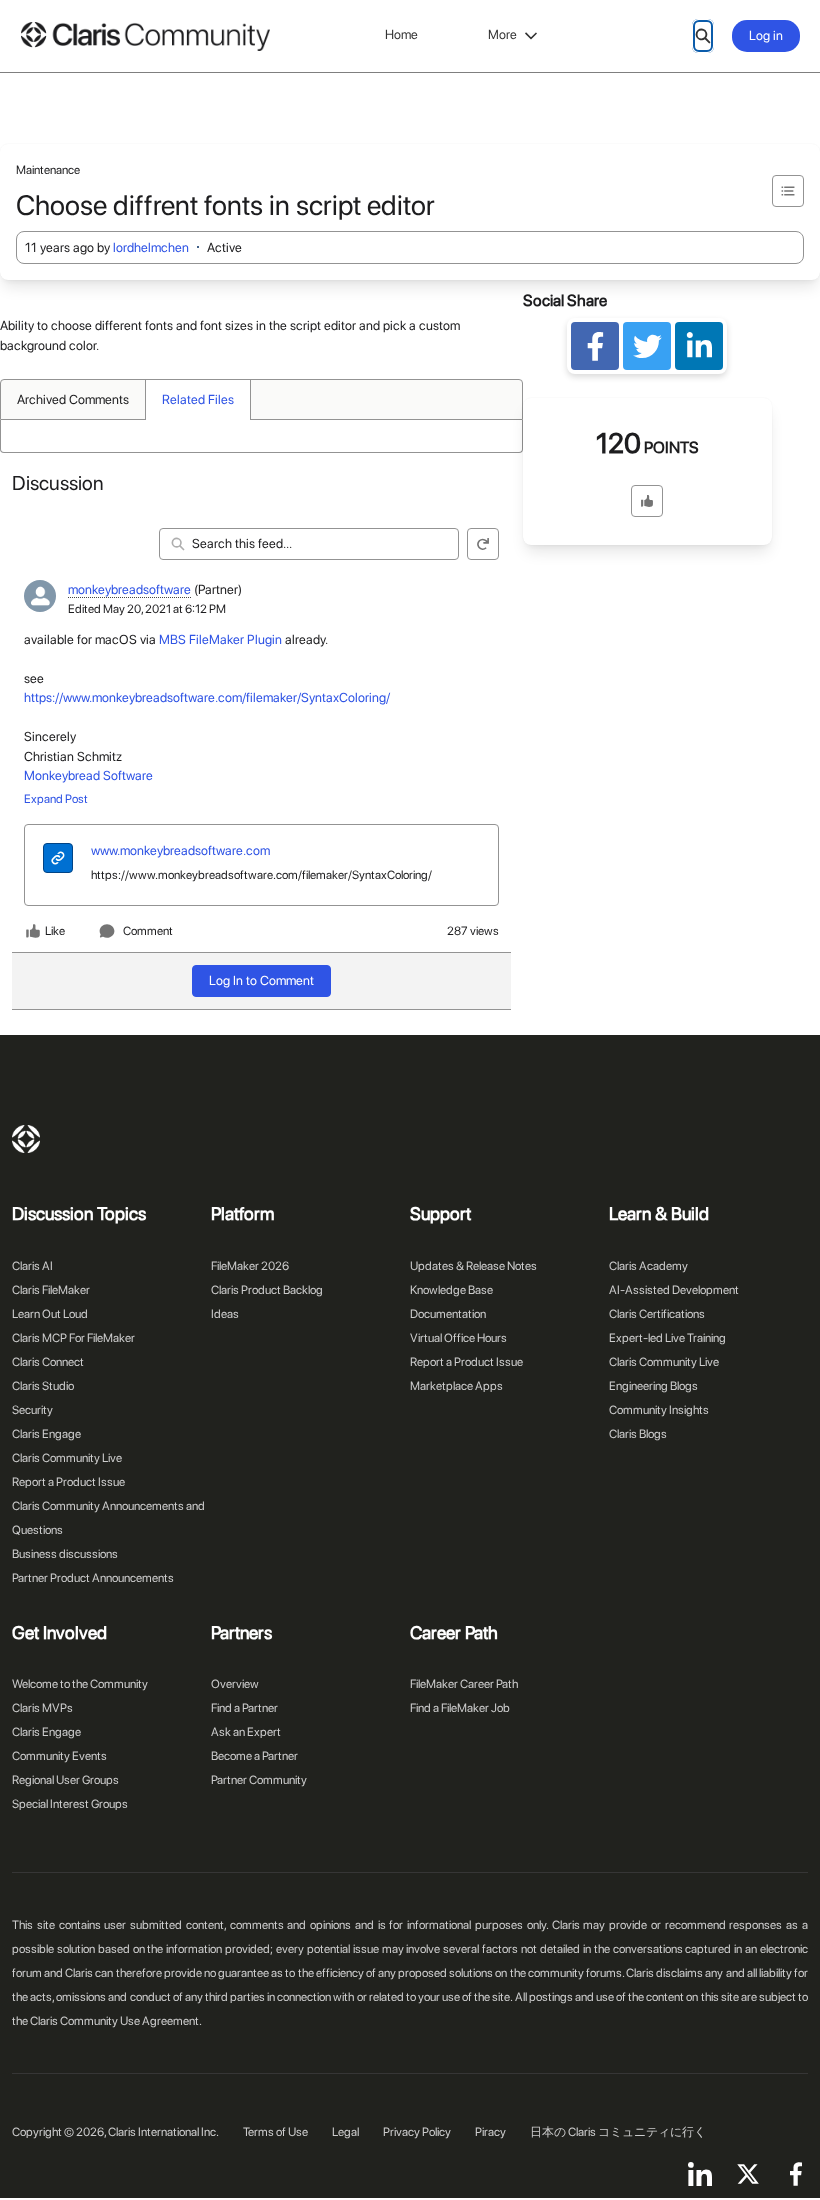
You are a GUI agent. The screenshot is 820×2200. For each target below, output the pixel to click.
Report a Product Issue (68, 1482)
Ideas (225, 1314)
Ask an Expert (246, 1732)
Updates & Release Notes (473, 1266)
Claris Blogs (638, 1434)
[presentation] (58, 860)
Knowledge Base (451, 1290)
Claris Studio (43, 1386)
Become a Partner (254, 1756)
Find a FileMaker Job (460, 1708)
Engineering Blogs (653, 1386)
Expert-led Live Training (667, 1338)
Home (401, 34)
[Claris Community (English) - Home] (145, 36)
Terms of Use (275, 2132)
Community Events (59, 1756)
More (502, 34)
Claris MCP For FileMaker (73, 1338)
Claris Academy (648, 1266)
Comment (148, 931)
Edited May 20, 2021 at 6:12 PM (147, 609)
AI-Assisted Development (674, 1290)
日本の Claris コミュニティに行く (618, 2132)
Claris (26, 1139)
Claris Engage (46, 1434)
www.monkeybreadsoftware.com (180, 850)
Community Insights (659, 1410)
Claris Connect (48, 1362)
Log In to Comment (261, 980)
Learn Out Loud (50, 1314)
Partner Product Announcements (93, 1578)
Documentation (448, 1314)
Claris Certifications (657, 1314)
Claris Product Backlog (267, 1290)
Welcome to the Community (80, 1684)
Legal (345, 2132)
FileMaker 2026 (250, 1266)
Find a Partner (244, 1708)
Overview (235, 1684)
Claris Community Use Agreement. (116, 2021)
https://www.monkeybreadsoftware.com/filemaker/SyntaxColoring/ (207, 697)
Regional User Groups (65, 1780)
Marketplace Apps (456, 1386)
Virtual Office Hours (458, 1338)
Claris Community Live (67, 1458)
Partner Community (259, 1780)
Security (32, 1410)
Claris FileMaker (51, 1290)
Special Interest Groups (70, 1804)
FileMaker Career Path (464, 1684)
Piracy (490, 2132)
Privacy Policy (417, 2132)
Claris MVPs (42, 1708)
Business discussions (65, 1554)
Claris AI (32, 1266)
